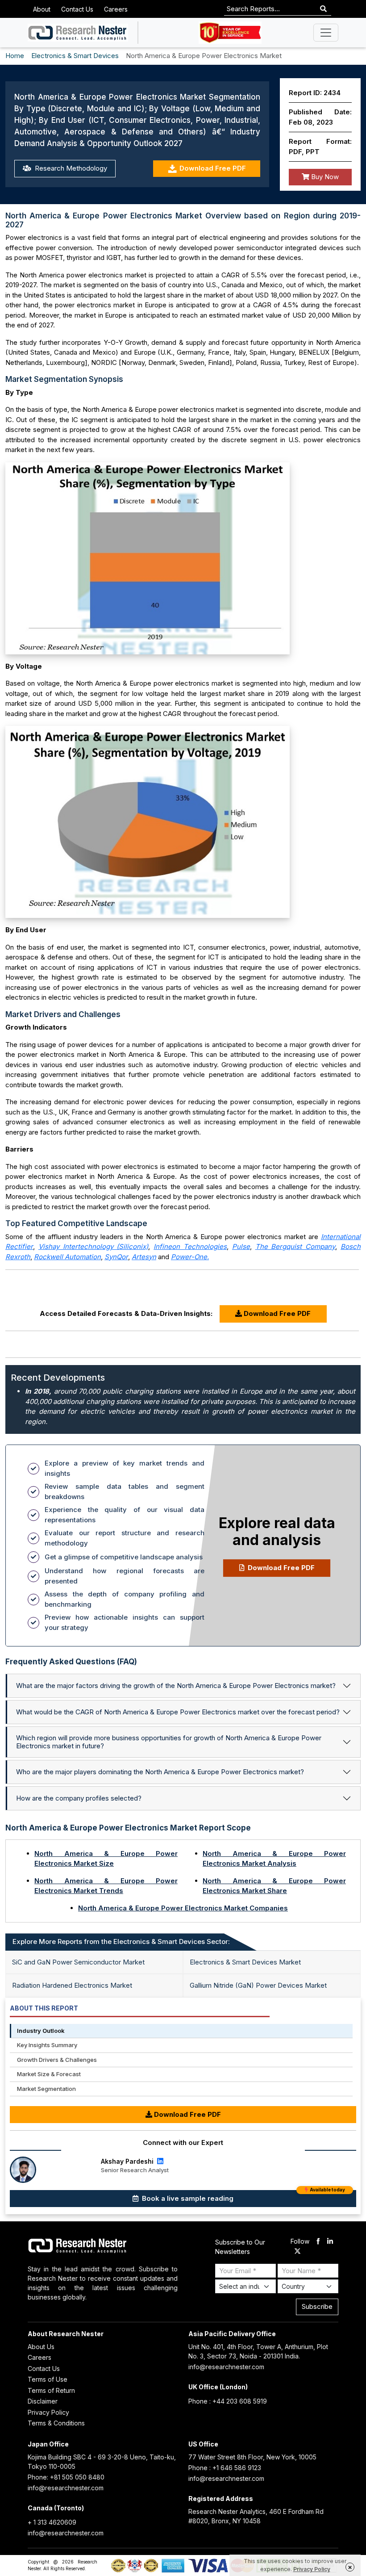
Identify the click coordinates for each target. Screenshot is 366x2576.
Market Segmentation (46, 2089)
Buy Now (324, 177)
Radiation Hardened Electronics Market (72, 1985)
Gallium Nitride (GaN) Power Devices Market (258, 1985)
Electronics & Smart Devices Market (245, 1962)
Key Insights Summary (47, 2045)
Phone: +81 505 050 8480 (66, 2477)
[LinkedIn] (159, 2161)
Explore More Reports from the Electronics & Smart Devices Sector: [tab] (121, 1941)
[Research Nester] (78, 33)
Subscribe (317, 2306)
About (42, 9)
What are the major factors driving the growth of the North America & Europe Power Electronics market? (176, 1686)
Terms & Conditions (56, 2423)
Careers (116, 9)
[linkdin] (330, 2242)
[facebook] (318, 2242)
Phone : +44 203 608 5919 (228, 2401)
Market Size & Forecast (49, 2074)
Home (15, 56)
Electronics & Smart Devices (75, 56)
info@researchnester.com (226, 2367)
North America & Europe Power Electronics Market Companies (183, 1908)
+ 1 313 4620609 (52, 2522)
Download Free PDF (213, 168)
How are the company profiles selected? (79, 1798)
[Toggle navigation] (326, 33)
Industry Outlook (41, 2031)
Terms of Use (48, 2379)
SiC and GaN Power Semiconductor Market (78, 1962)
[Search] (323, 9)
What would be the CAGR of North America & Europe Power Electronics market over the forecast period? (178, 1712)
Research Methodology (70, 168)
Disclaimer (43, 2401)
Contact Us (77, 9)
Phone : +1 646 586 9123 (225, 2468)
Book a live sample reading (243, 2196)
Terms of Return (51, 2390)
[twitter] (297, 2252)
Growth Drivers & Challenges (57, 2060)
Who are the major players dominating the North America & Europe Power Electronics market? (160, 1772)
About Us (41, 2347)
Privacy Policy (48, 2412)
